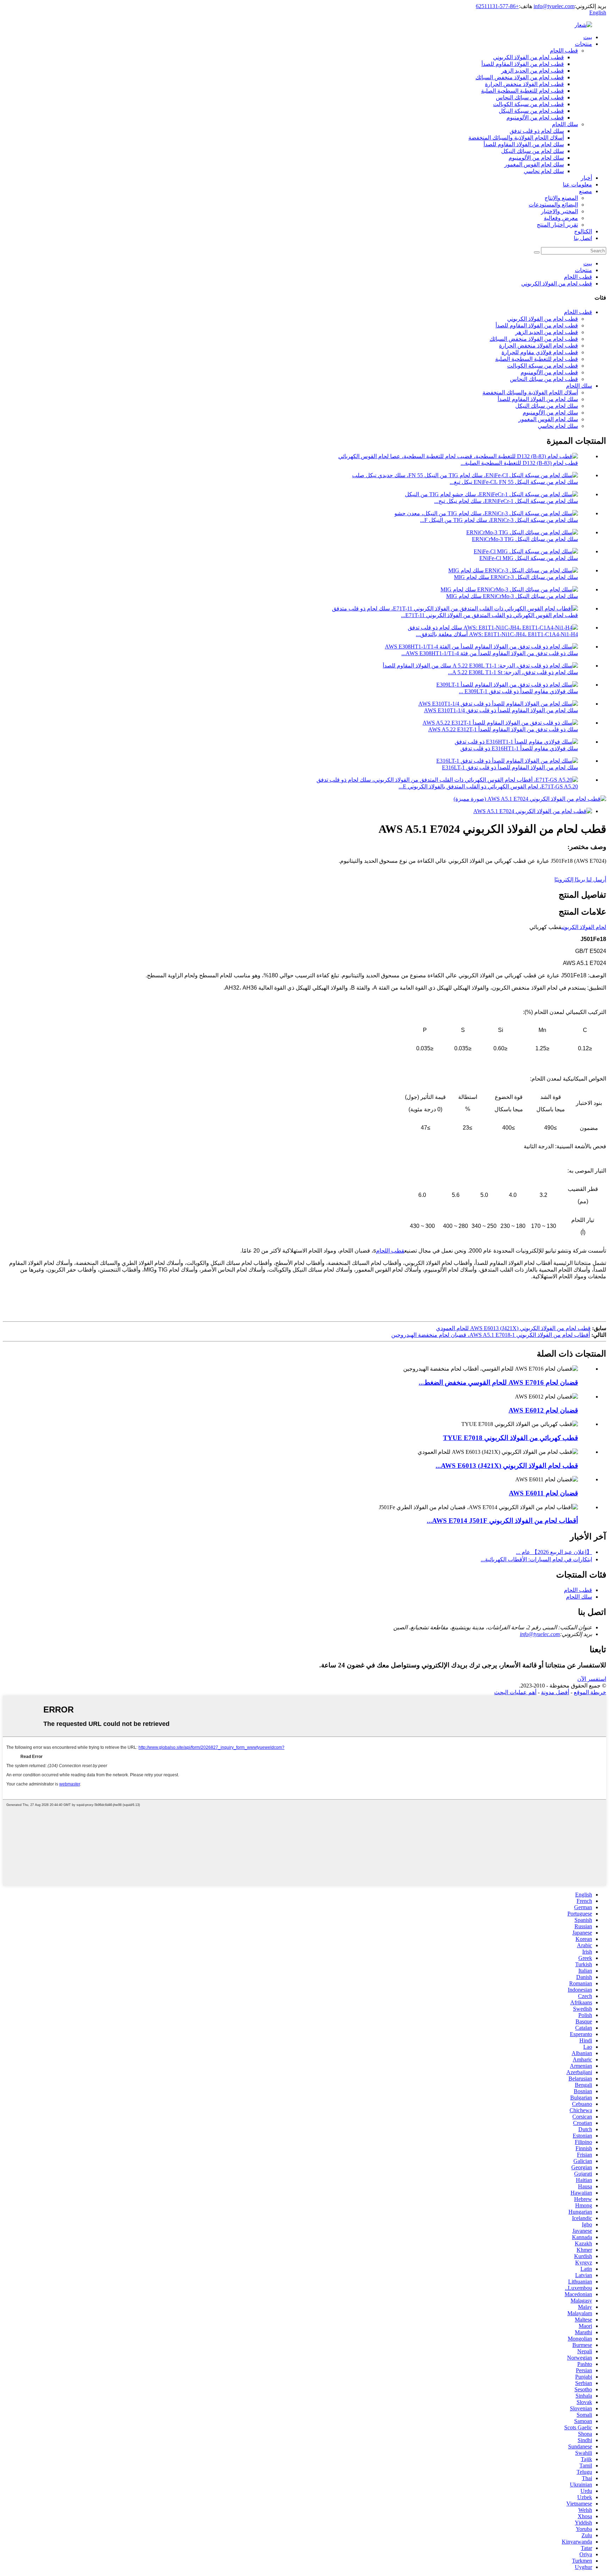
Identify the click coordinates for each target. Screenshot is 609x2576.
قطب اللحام (564, 51)
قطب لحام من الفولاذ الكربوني (528, 57)
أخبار (586, 178)
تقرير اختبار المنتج (557, 225)
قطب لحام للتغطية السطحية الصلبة (522, 91)
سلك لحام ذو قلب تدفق (537, 131)
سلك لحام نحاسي (544, 171)
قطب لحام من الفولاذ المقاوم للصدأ (523, 64)
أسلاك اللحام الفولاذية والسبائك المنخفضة (516, 138)
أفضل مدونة (555, 1692)
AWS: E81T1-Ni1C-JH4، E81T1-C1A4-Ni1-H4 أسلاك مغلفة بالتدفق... (497, 634)
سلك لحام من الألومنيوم (536, 158)
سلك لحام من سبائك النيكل (533, 151)
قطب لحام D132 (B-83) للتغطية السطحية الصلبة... (519, 463)
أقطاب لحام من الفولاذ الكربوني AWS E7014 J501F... (502, 1521)
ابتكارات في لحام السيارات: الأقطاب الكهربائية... (536, 1559)
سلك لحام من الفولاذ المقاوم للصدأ (524, 144)
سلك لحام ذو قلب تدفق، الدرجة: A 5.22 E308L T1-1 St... (513, 672)
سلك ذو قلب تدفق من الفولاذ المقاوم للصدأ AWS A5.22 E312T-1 (503, 729)
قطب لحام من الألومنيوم (535, 118)
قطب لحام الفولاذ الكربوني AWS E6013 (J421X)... (507, 1466)
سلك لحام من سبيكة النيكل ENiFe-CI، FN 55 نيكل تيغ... (514, 482)
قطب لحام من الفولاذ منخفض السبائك (520, 77)
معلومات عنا (577, 185)
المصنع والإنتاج (561, 198)
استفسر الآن (592, 1679)
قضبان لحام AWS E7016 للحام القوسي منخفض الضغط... (498, 1382)
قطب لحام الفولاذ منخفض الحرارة (524, 84)
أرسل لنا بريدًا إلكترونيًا (580, 880)
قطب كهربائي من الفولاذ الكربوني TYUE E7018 (510, 1438)
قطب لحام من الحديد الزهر (533, 71)
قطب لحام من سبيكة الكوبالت (528, 104)
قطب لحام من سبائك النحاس (530, 97)
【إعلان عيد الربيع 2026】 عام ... (554, 1552)
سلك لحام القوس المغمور (534, 164)
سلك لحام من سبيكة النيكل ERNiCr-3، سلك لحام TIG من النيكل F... (499, 520)
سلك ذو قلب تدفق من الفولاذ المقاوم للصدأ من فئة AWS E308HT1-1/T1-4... (490, 653)
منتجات (583, 44)
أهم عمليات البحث (515, 1692)
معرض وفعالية (561, 218)
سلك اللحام (565, 124)
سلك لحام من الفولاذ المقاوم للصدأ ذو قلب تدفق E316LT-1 (510, 767)
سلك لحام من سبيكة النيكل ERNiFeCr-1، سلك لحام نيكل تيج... (506, 501)
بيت (588, 37)
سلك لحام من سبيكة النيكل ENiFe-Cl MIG (529, 558)
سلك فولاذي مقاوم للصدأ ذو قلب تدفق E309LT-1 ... (518, 691)
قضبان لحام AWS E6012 (543, 1410)
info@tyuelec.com (554, 6)
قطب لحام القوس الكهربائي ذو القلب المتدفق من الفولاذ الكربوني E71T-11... (490, 615)
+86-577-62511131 (497, 6)
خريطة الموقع (590, 1692)
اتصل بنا (583, 238)
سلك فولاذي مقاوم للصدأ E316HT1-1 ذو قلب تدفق (519, 748)
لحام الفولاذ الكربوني (584, 927)
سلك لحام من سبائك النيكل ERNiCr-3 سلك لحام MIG (516, 577)
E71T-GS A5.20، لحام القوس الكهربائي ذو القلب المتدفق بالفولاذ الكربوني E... (488, 786)
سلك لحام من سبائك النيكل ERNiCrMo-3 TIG (525, 539)
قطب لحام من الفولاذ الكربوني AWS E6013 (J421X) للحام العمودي (513, 1328)
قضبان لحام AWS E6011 (543, 1493)
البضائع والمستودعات (553, 205)
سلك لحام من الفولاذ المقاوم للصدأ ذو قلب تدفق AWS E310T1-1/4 (501, 710)
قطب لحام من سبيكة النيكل (531, 111)
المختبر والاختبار (559, 211)
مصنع (586, 191)
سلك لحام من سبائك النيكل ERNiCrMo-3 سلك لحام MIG (512, 596)
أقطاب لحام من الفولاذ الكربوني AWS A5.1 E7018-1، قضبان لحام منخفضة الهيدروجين (491, 1335)
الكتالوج (583, 231)
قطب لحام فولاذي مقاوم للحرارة (540, 352)
